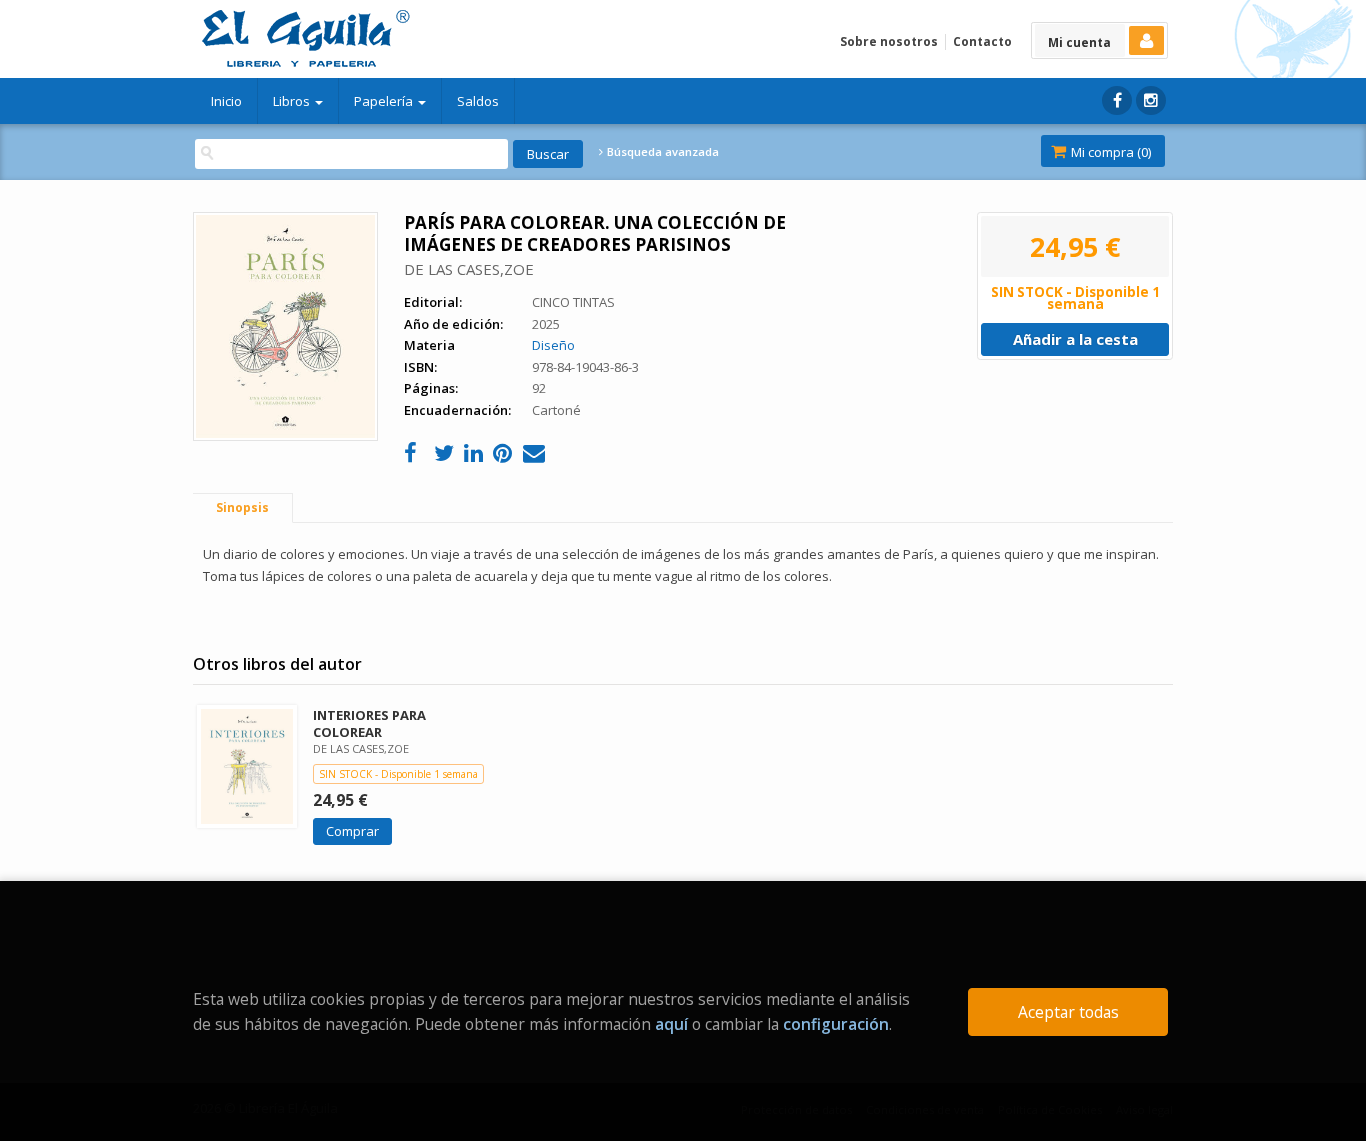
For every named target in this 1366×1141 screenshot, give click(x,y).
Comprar (352, 831)
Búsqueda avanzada (661, 152)
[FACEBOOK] (1117, 100)
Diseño (553, 345)
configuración (836, 1024)
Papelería (385, 101)
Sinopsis (242, 507)
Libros (293, 101)
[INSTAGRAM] (1151, 100)
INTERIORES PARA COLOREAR (369, 723)
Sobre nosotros (889, 41)
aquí (671, 1024)
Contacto (982, 41)
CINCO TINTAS (573, 302)
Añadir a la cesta (1075, 339)
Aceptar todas (1068, 1012)
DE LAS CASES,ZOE (469, 269)
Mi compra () (1109, 152)
